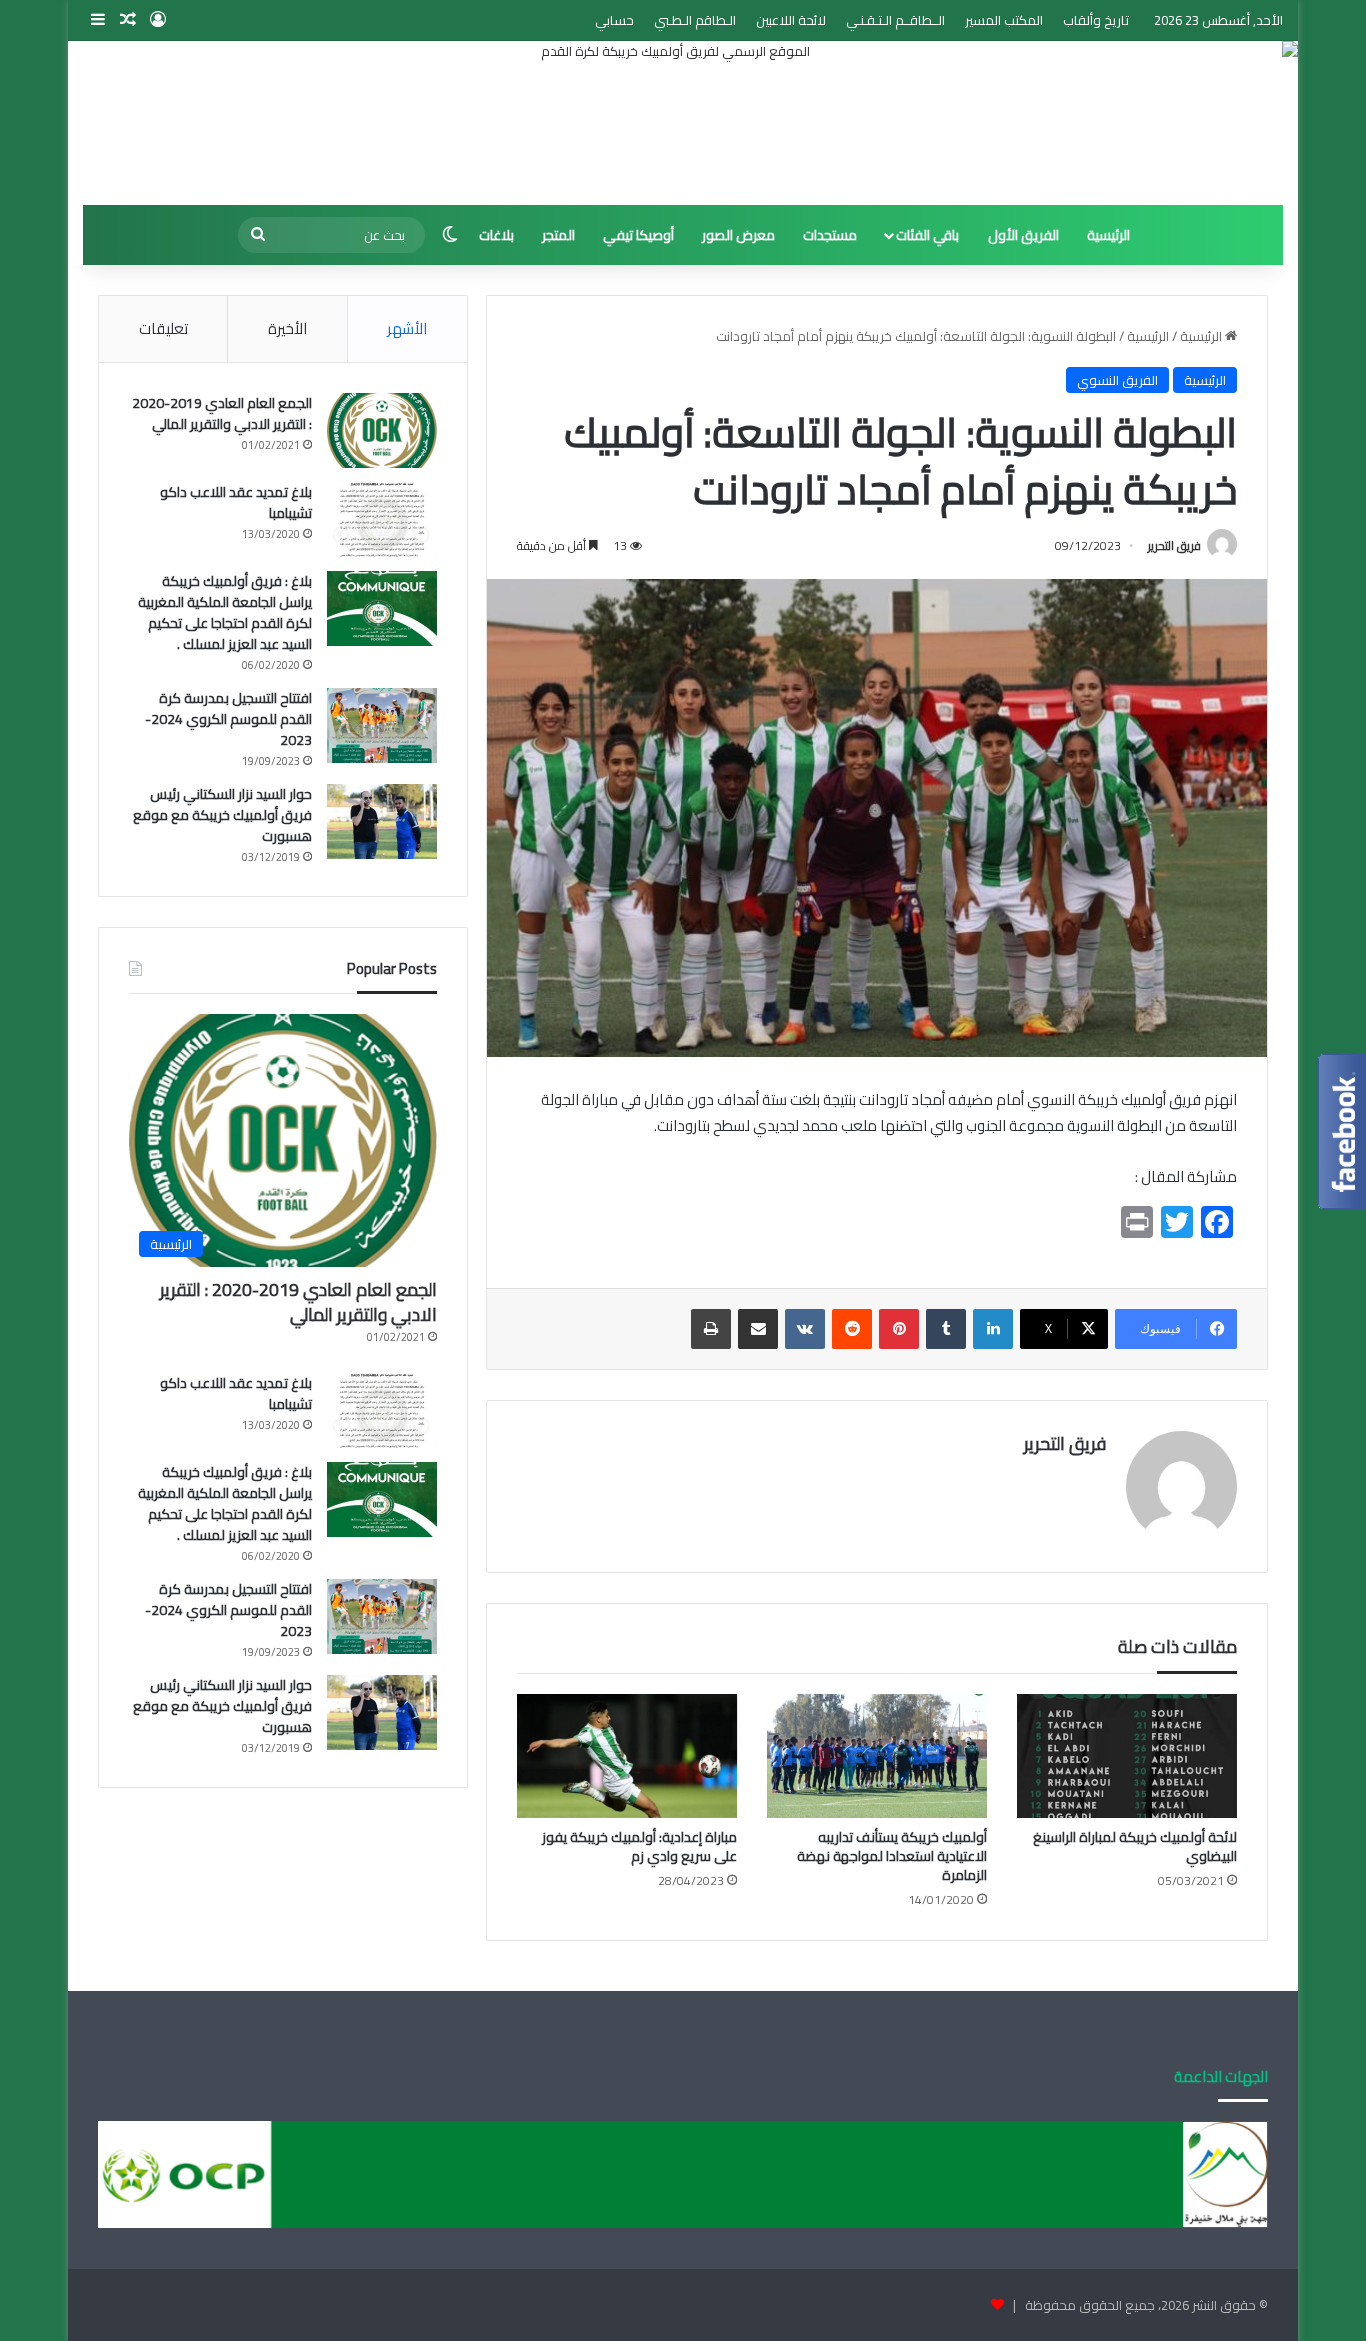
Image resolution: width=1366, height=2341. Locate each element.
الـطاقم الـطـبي (695, 20)
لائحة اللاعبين (791, 20)
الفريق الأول (1023, 235)
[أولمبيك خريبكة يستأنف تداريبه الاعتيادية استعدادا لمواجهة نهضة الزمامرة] (877, 1756)
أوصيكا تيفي (638, 235)
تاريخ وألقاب (1096, 20)
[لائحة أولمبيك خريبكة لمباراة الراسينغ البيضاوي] (1127, 1756)
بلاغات (496, 235)
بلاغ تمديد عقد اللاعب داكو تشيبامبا (236, 502)
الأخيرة (287, 328)
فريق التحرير (1174, 545)
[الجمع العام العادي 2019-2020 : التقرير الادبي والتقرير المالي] (382, 430)
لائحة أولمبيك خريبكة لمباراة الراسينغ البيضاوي (1135, 1846)
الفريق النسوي (1117, 380)
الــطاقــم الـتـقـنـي (895, 20)
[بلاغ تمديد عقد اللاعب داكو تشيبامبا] (382, 519)
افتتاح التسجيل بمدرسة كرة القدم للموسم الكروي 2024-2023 (228, 719)
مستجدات (830, 235)
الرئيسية (1108, 235)
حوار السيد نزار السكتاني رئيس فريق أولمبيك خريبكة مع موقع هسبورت (222, 815)
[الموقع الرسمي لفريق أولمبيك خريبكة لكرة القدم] (683, 123)
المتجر (558, 235)
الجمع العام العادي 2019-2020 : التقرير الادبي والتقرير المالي (222, 413)
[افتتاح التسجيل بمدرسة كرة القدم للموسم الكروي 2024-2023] (382, 725)
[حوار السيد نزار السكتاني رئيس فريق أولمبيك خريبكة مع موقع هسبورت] (382, 821)
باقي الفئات (927, 235)
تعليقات (163, 328)
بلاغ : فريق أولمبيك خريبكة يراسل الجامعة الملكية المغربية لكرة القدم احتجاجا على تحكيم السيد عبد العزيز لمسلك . (225, 612)
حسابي (614, 20)
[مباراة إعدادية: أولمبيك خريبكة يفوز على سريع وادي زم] (627, 1756)
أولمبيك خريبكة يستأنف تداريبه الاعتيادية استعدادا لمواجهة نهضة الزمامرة (892, 1856)
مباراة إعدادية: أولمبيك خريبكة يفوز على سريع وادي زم (639, 1846)
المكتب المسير (1004, 20)
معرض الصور (738, 235)
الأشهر (407, 328)
